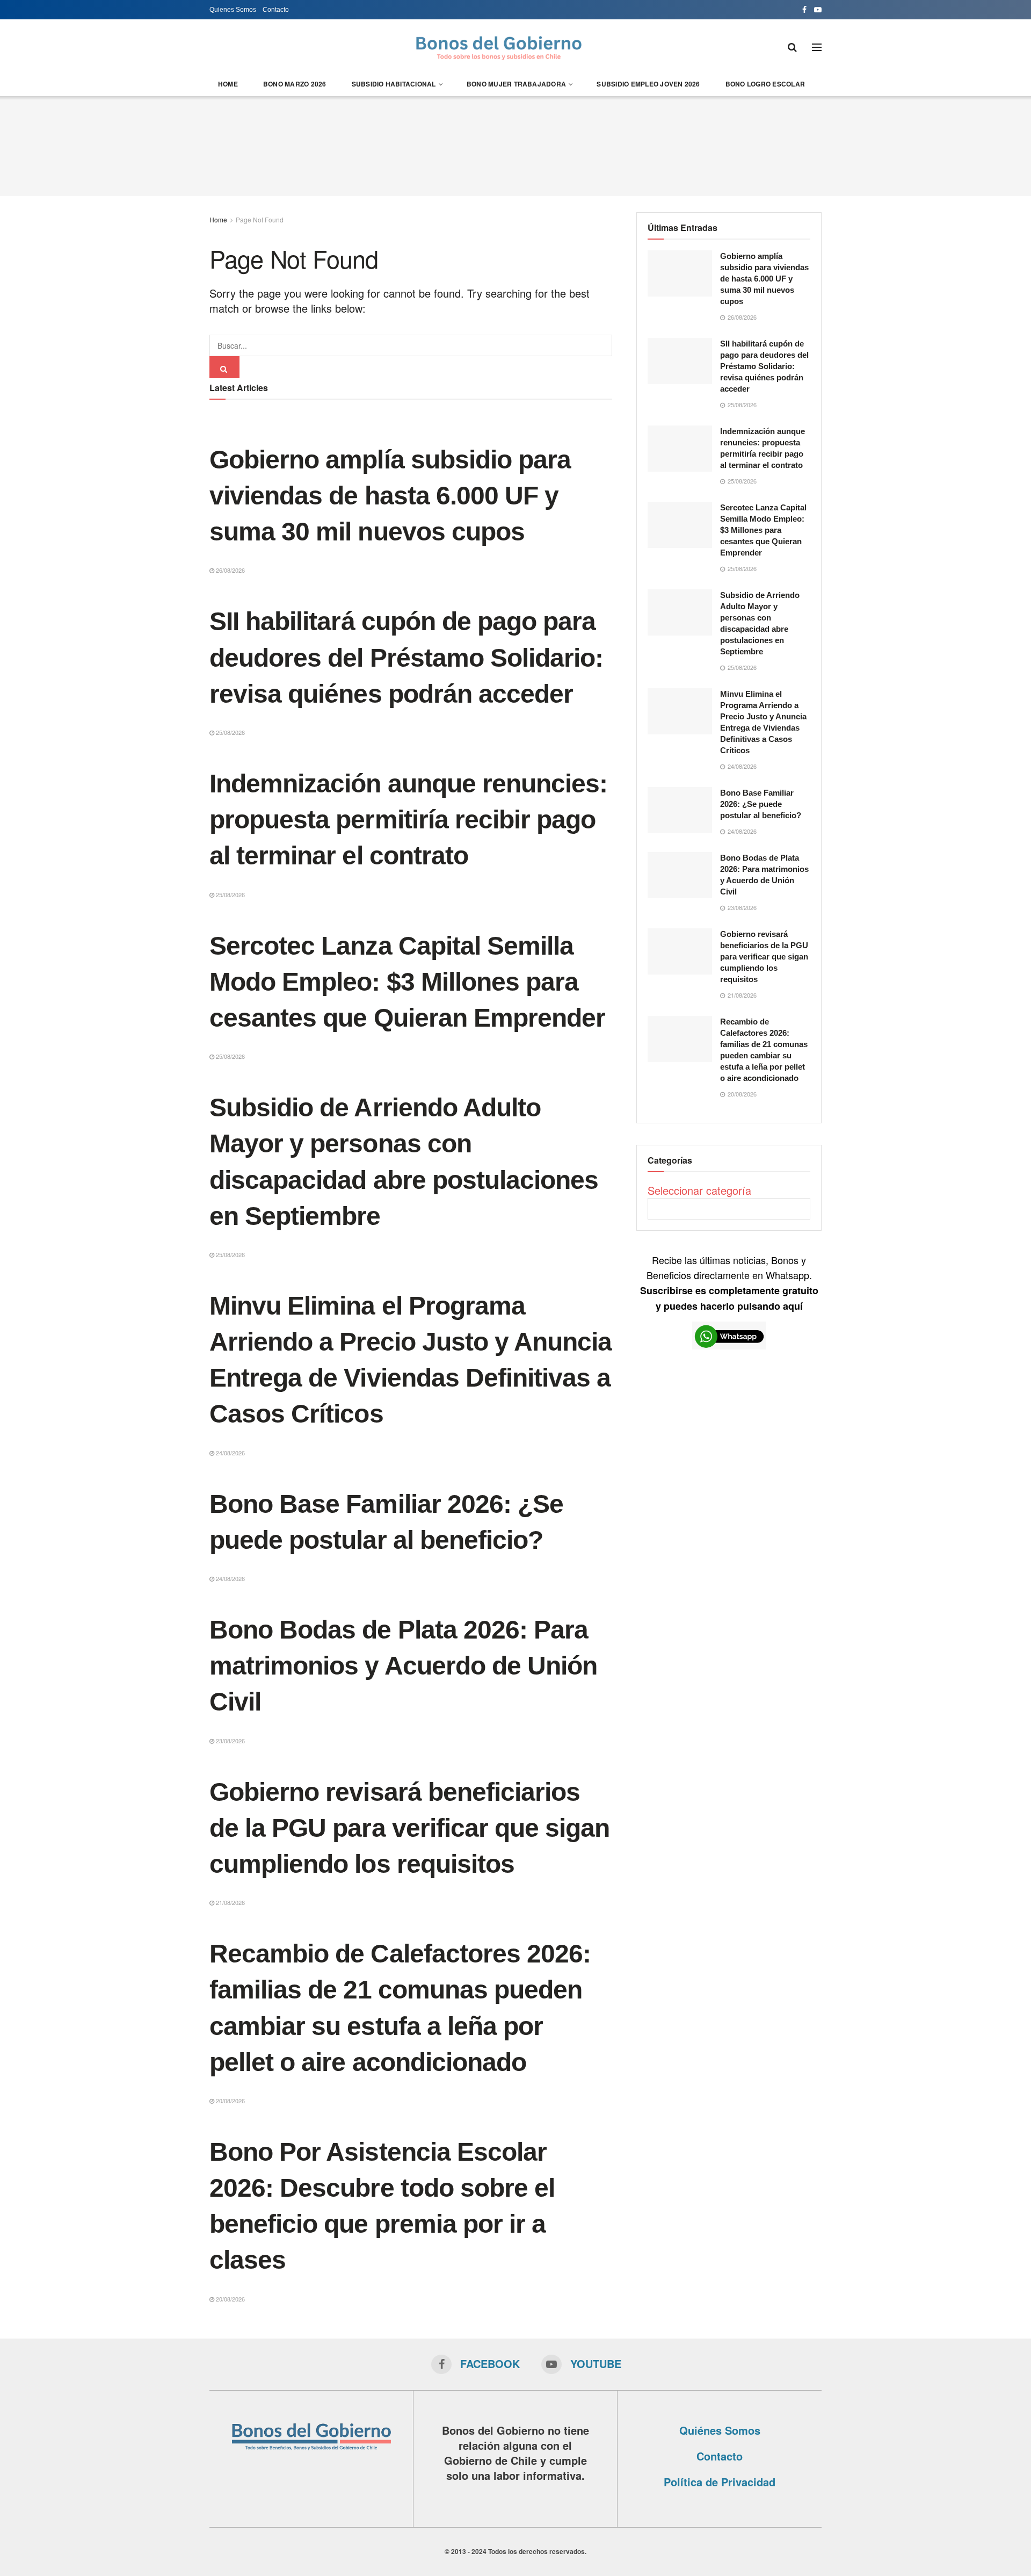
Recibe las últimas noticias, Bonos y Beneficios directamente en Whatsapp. (729, 1283)
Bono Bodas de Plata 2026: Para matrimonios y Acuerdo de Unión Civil (403, 1666)
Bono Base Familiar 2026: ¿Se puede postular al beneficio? (761, 804)
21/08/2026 (230, 1902)
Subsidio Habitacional (394, 84)
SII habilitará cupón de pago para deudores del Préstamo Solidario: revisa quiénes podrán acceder (406, 657)
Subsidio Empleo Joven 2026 (648, 84)
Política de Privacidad (720, 2482)
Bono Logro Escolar (765, 84)
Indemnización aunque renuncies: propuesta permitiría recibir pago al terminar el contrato (408, 820)
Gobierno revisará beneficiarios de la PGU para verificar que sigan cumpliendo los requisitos (409, 1828)
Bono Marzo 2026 (295, 84)
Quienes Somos (233, 10)
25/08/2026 (230, 732)
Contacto (276, 10)
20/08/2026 (230, 2101)
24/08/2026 (230, 1453)
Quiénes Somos (720, 2430)
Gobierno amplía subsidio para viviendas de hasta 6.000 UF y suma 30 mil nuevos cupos (390, 496)
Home (228, 84)
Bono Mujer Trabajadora (516, 84)
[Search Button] (224, 367)
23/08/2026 (230, 1741)
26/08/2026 (230, 570)
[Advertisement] (515, 145)
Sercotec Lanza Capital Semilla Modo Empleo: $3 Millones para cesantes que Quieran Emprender (407, 982)
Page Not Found (260, 219)
